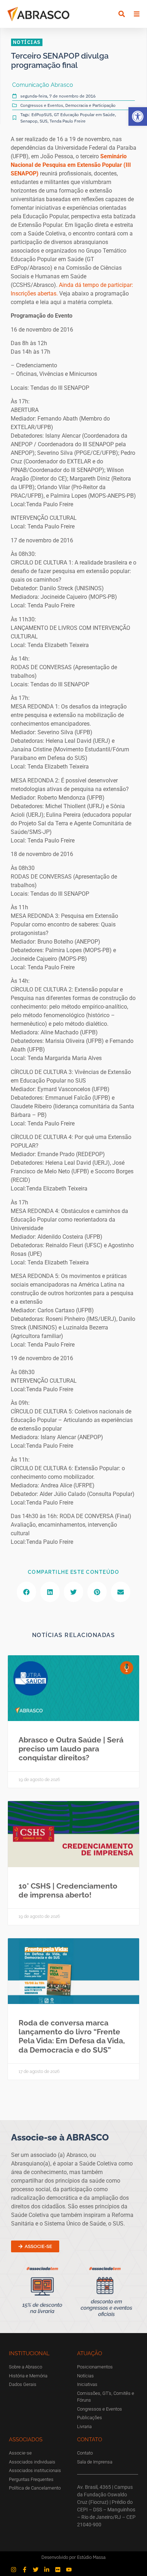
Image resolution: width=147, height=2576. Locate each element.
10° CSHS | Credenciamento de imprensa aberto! (68, 1890)
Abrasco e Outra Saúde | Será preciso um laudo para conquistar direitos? (71, 1749)
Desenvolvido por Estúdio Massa (73, 2557)
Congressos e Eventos (42, 105)
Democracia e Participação (90, 105)
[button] (138, 116)
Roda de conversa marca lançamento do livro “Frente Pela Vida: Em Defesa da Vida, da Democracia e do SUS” (72, 2036)
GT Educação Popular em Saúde (84, 115)
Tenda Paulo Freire (68, 121)
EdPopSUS (42, 115)
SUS (44, 121)
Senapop (29, 121)
